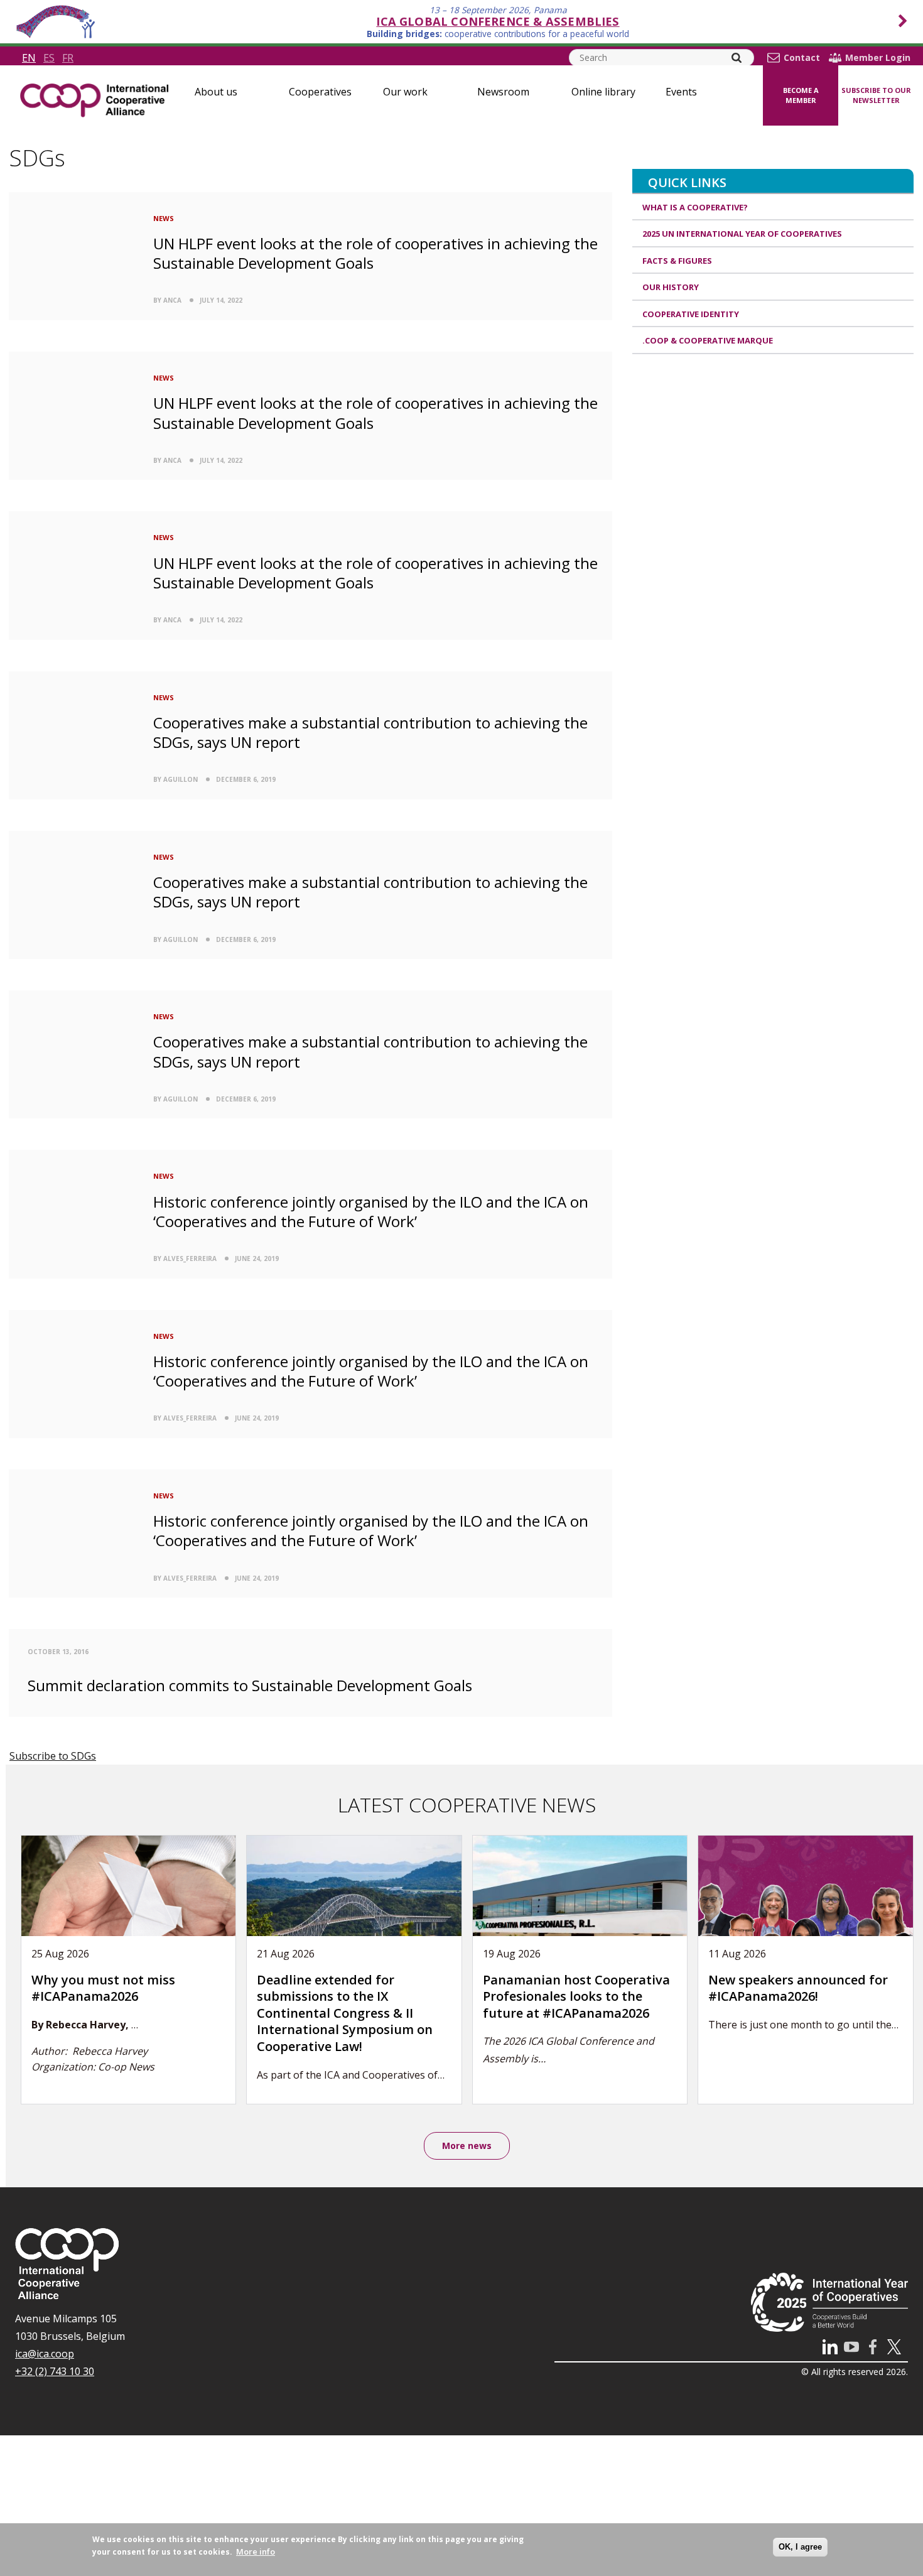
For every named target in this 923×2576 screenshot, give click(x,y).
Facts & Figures (677, 261)
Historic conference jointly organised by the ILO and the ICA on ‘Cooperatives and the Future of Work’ (371, 1211)
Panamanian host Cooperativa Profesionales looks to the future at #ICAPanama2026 (576, 1996)
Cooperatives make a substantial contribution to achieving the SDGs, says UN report (370, 732)
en (29, 58)
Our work (405, 92)
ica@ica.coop (45, 2354)
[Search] (737, 58)
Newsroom (503, 92)
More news (467, 2146)
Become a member (801, 95)
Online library (603, 92)
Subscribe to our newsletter (876, 95)
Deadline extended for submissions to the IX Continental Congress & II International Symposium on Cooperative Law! (345, 2013)
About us (216, 92)
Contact (802, 58)
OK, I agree (800, 2547)
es (49, 58)
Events (681, 92)
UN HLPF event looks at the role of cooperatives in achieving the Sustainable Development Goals (375, 253)
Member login (878, 58)
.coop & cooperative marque (708, 340)
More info (256, 2552)
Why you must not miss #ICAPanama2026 (103, 1988)
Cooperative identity (691, 314)
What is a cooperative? (695, 207)
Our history (671, 287)
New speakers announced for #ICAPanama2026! (798, 1988)
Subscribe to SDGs (53, 1756)
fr (68, 58)
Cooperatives (320, 92)
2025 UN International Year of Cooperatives (742, 234)
